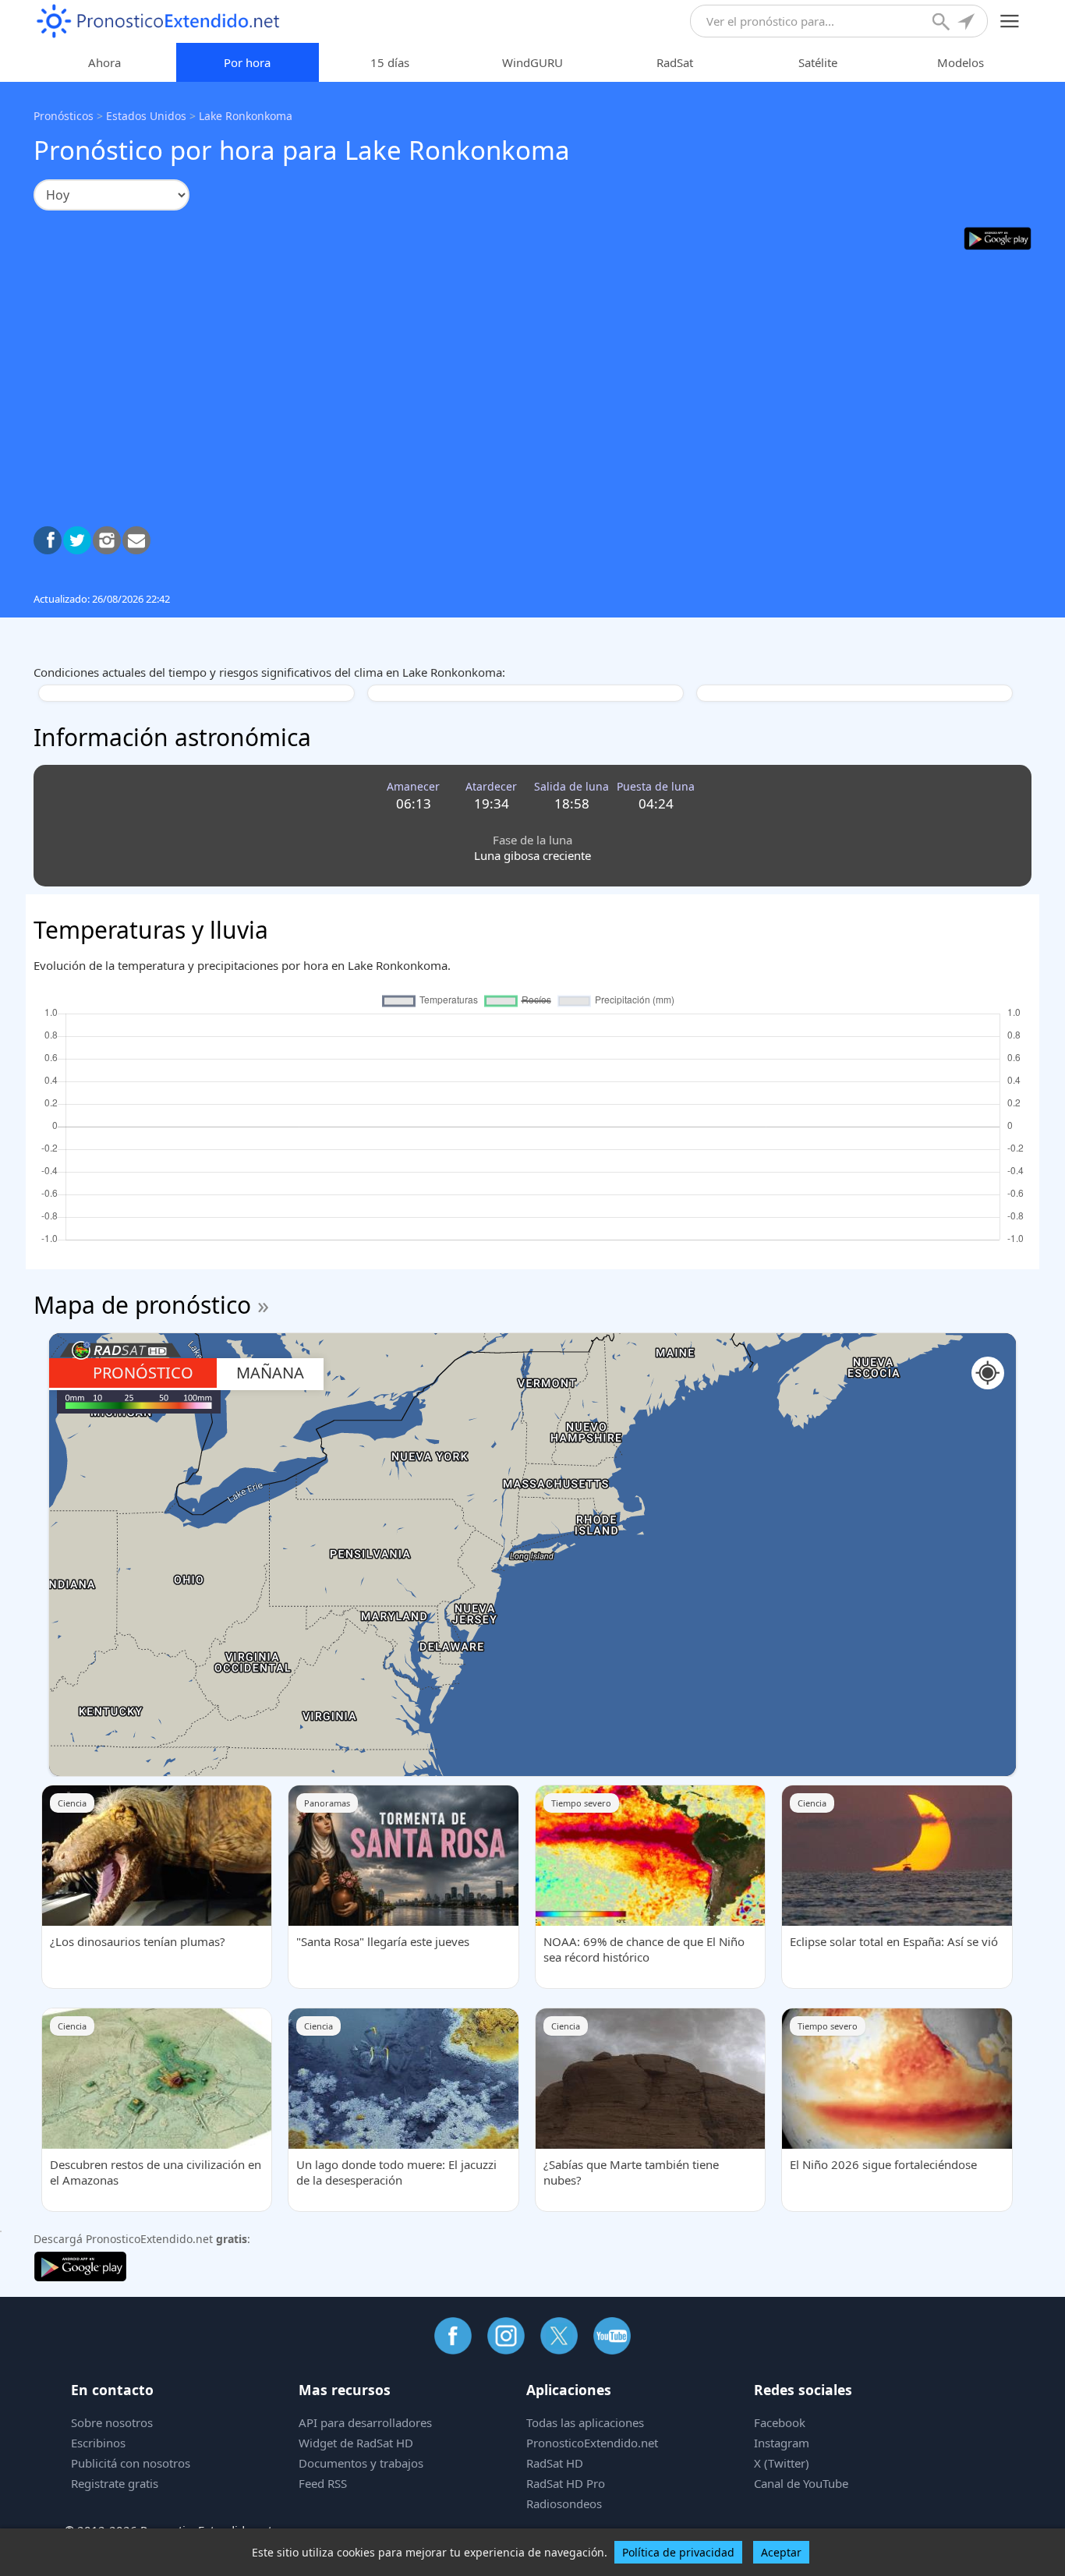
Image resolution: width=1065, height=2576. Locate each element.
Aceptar (781, 2552)
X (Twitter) (782, 2463)
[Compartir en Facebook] (48, 540)
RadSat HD (555, 2463)
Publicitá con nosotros (131, 2463)
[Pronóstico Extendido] (158, 21)
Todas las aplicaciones (585, 2422)
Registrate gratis (115, 2483)
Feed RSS (323, 2483)
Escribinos (98, 2443)
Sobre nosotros (112, 2422)
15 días (390, 62)
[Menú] (1010, 21)
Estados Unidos (146, 116)
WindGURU (532, 62)
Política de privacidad (678, 2552)
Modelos (961, 62)
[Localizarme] (968, 23)
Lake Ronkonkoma (246, 116)
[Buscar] (943, 23)
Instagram (782, 2443)
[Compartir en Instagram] (107, 540)
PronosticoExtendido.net (592, 2443)
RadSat (675, 62)
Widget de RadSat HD (356, 2443)
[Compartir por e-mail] (136, 540)
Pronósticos (64, 116)
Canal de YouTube (801, 2483)
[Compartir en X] (77, 540)
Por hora (247, 62)
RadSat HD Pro (566, 2483)
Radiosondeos (564, 2503)
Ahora (104, 62)
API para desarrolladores (365, 2422)
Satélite (818, 62)
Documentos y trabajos (361, 2463)
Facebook (780, 2422)
